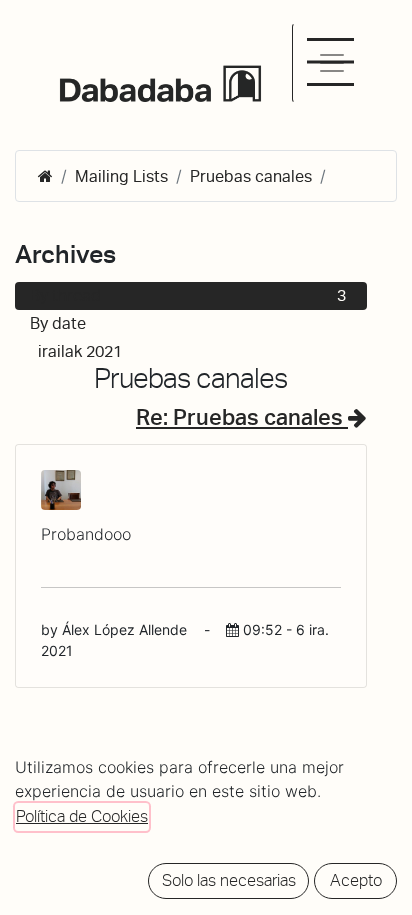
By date (58, 323)
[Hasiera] (45, 176)
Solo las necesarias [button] (229, 880)
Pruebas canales (251, 176)
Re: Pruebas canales (242, 417)
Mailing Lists (121, 176)
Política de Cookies (82, 816)
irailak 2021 (192, 351)
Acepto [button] (356, 880)
